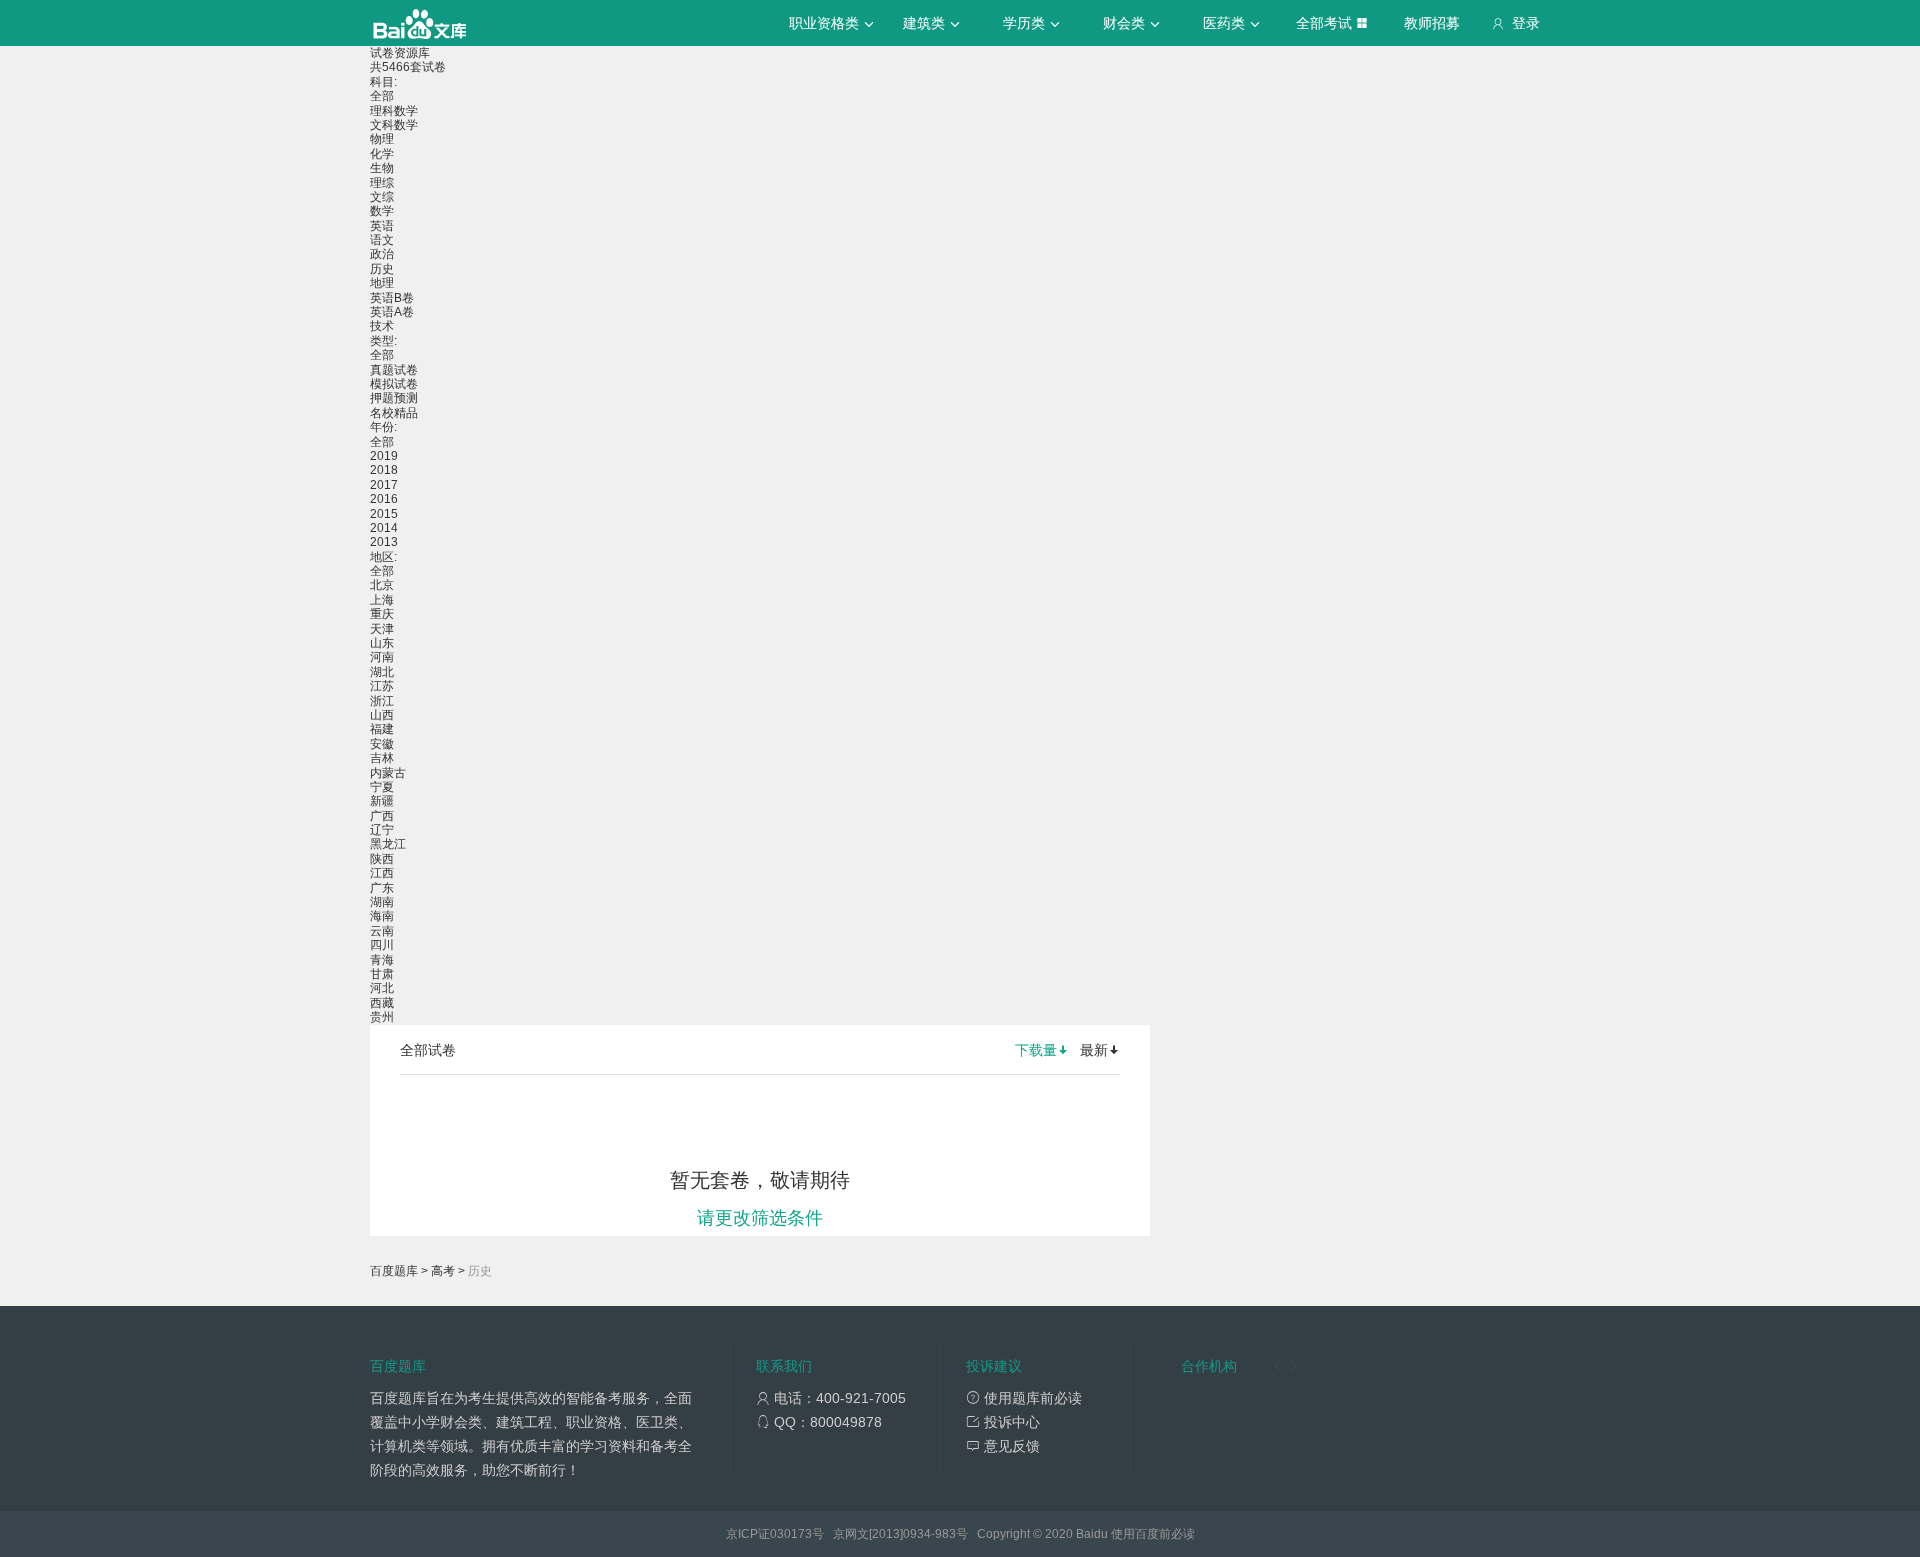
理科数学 (394, 111)
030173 (791, 1534)
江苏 (382, 686)
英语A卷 (392, 312)
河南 (382, 657)
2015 (384, 514)
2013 (384, 542)
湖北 (382, 672)
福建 (382, 729)
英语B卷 (392, 298)
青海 (382, 960)
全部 (382, 96)
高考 (443, 1271)
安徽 (382, 744)
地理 (382, 283)
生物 (382, 168)
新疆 (382, 801)
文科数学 (394, 125)
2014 (384, 528)
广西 (382, 816)
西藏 (382, 1003)
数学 (382, 211)
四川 (382, 945)
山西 (382, 715)
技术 (382, 326)
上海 (382, 600)
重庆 (382, 614)
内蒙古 (388, 773)
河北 (382, 988)
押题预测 (394, 398)
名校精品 (394, 413)
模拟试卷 (394, 384)
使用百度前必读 (1153, 1534)
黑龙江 (388, 844)
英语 (382, 226)
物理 (382, 139)
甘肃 (382, 974)
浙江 (382, 701)
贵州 (382, 1017)
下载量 (1036, 1050)
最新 (1094, 1050)
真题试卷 (394, 370)
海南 (382, 916)
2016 (384, 499)
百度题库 (394, 1271)
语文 (382, 240)
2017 (384, 485)
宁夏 (382, 787)
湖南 (382, 902)
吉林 (382, 758)
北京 (382, 585)
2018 (384, 470)
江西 (382, 873)
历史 (382, 269)
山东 (382, 643)
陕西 (382, 859)
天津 (382, 629)
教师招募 (1432, 23)
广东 (382, 888)
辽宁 (382, 830)
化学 (382, 154)
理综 (382, 183)
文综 (382, 197)
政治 (382, 254)
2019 (384, 456)
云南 (382, 931)
